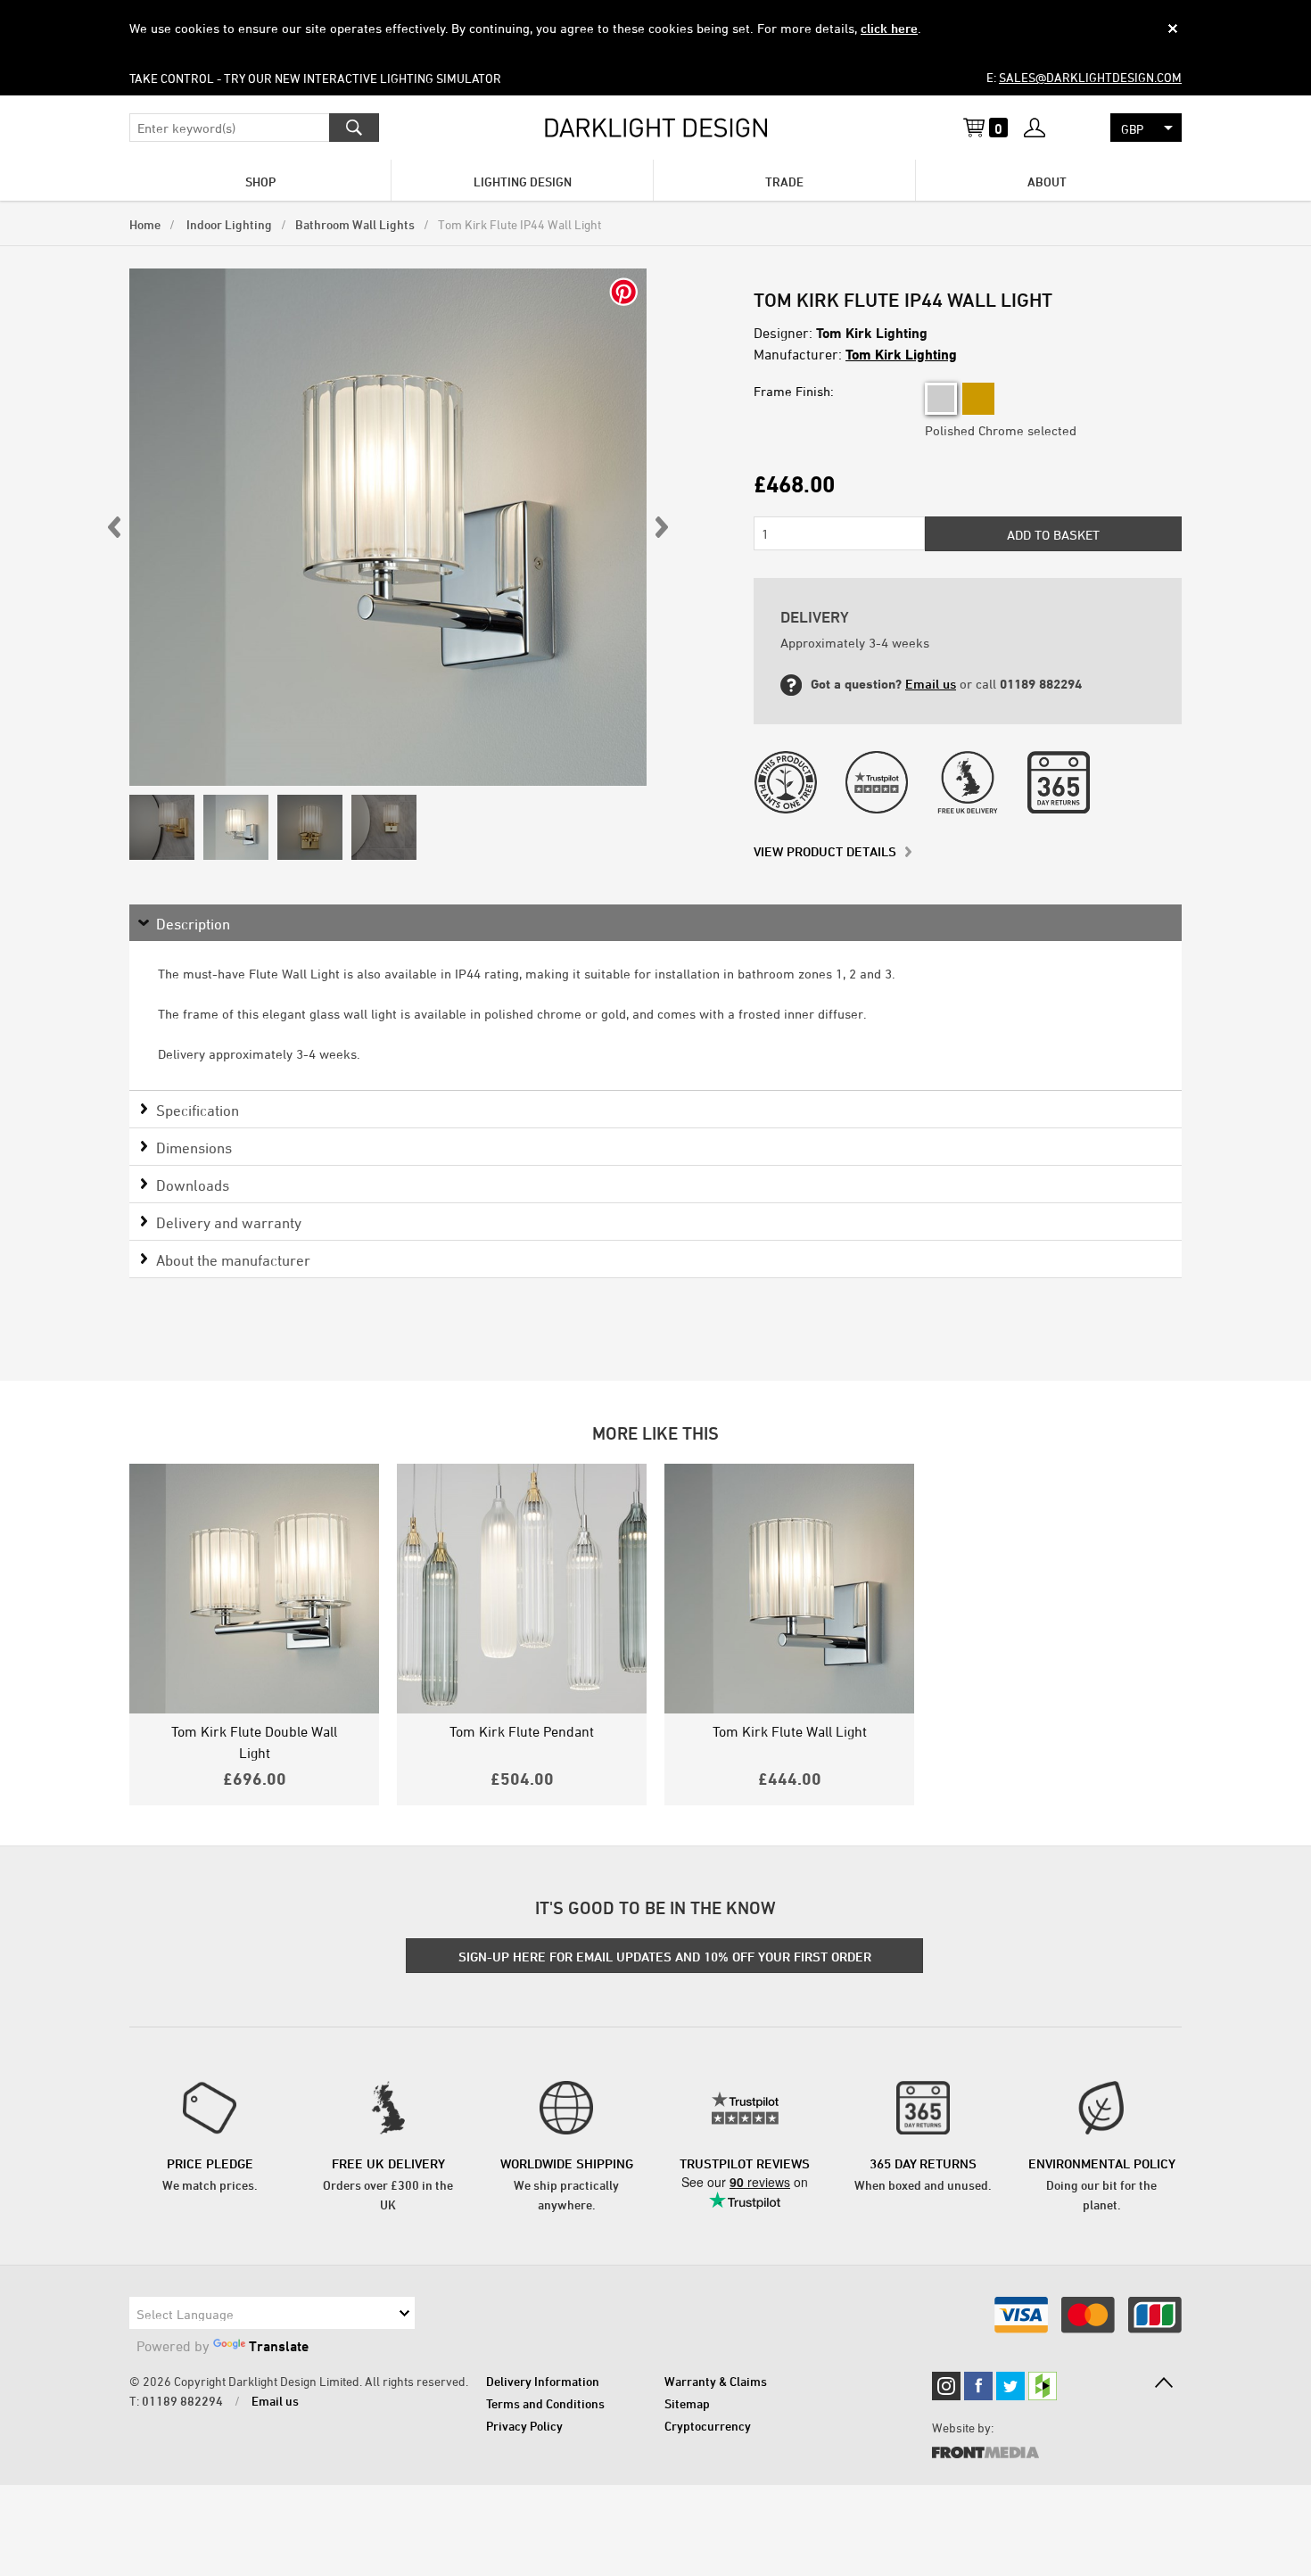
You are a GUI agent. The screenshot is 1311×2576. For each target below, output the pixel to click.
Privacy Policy (524, 2426)
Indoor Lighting (228, 224)
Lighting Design (523, 182)
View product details (825, 851)
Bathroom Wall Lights (355, 224)
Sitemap (687, 2403)
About (1047, 182)
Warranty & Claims (716, 2381)
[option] (388, 527)
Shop (260, 182)
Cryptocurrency (708, 2426)
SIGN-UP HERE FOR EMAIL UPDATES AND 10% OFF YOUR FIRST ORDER (665, 1957)
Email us (931, 684)
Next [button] (661, 527)
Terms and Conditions (545, 2403)
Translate (279, 2346)
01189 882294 (182, 2401)
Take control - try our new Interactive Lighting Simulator (315, 78)
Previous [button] (115, 527)
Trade (784, 182)
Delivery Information (543, 2381)
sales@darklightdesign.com (1090, 77)
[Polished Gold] (978, 399)
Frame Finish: (794, 391)
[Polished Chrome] (941, 399)
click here (889, 28)
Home (145, 224)
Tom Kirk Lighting (901, 354)
